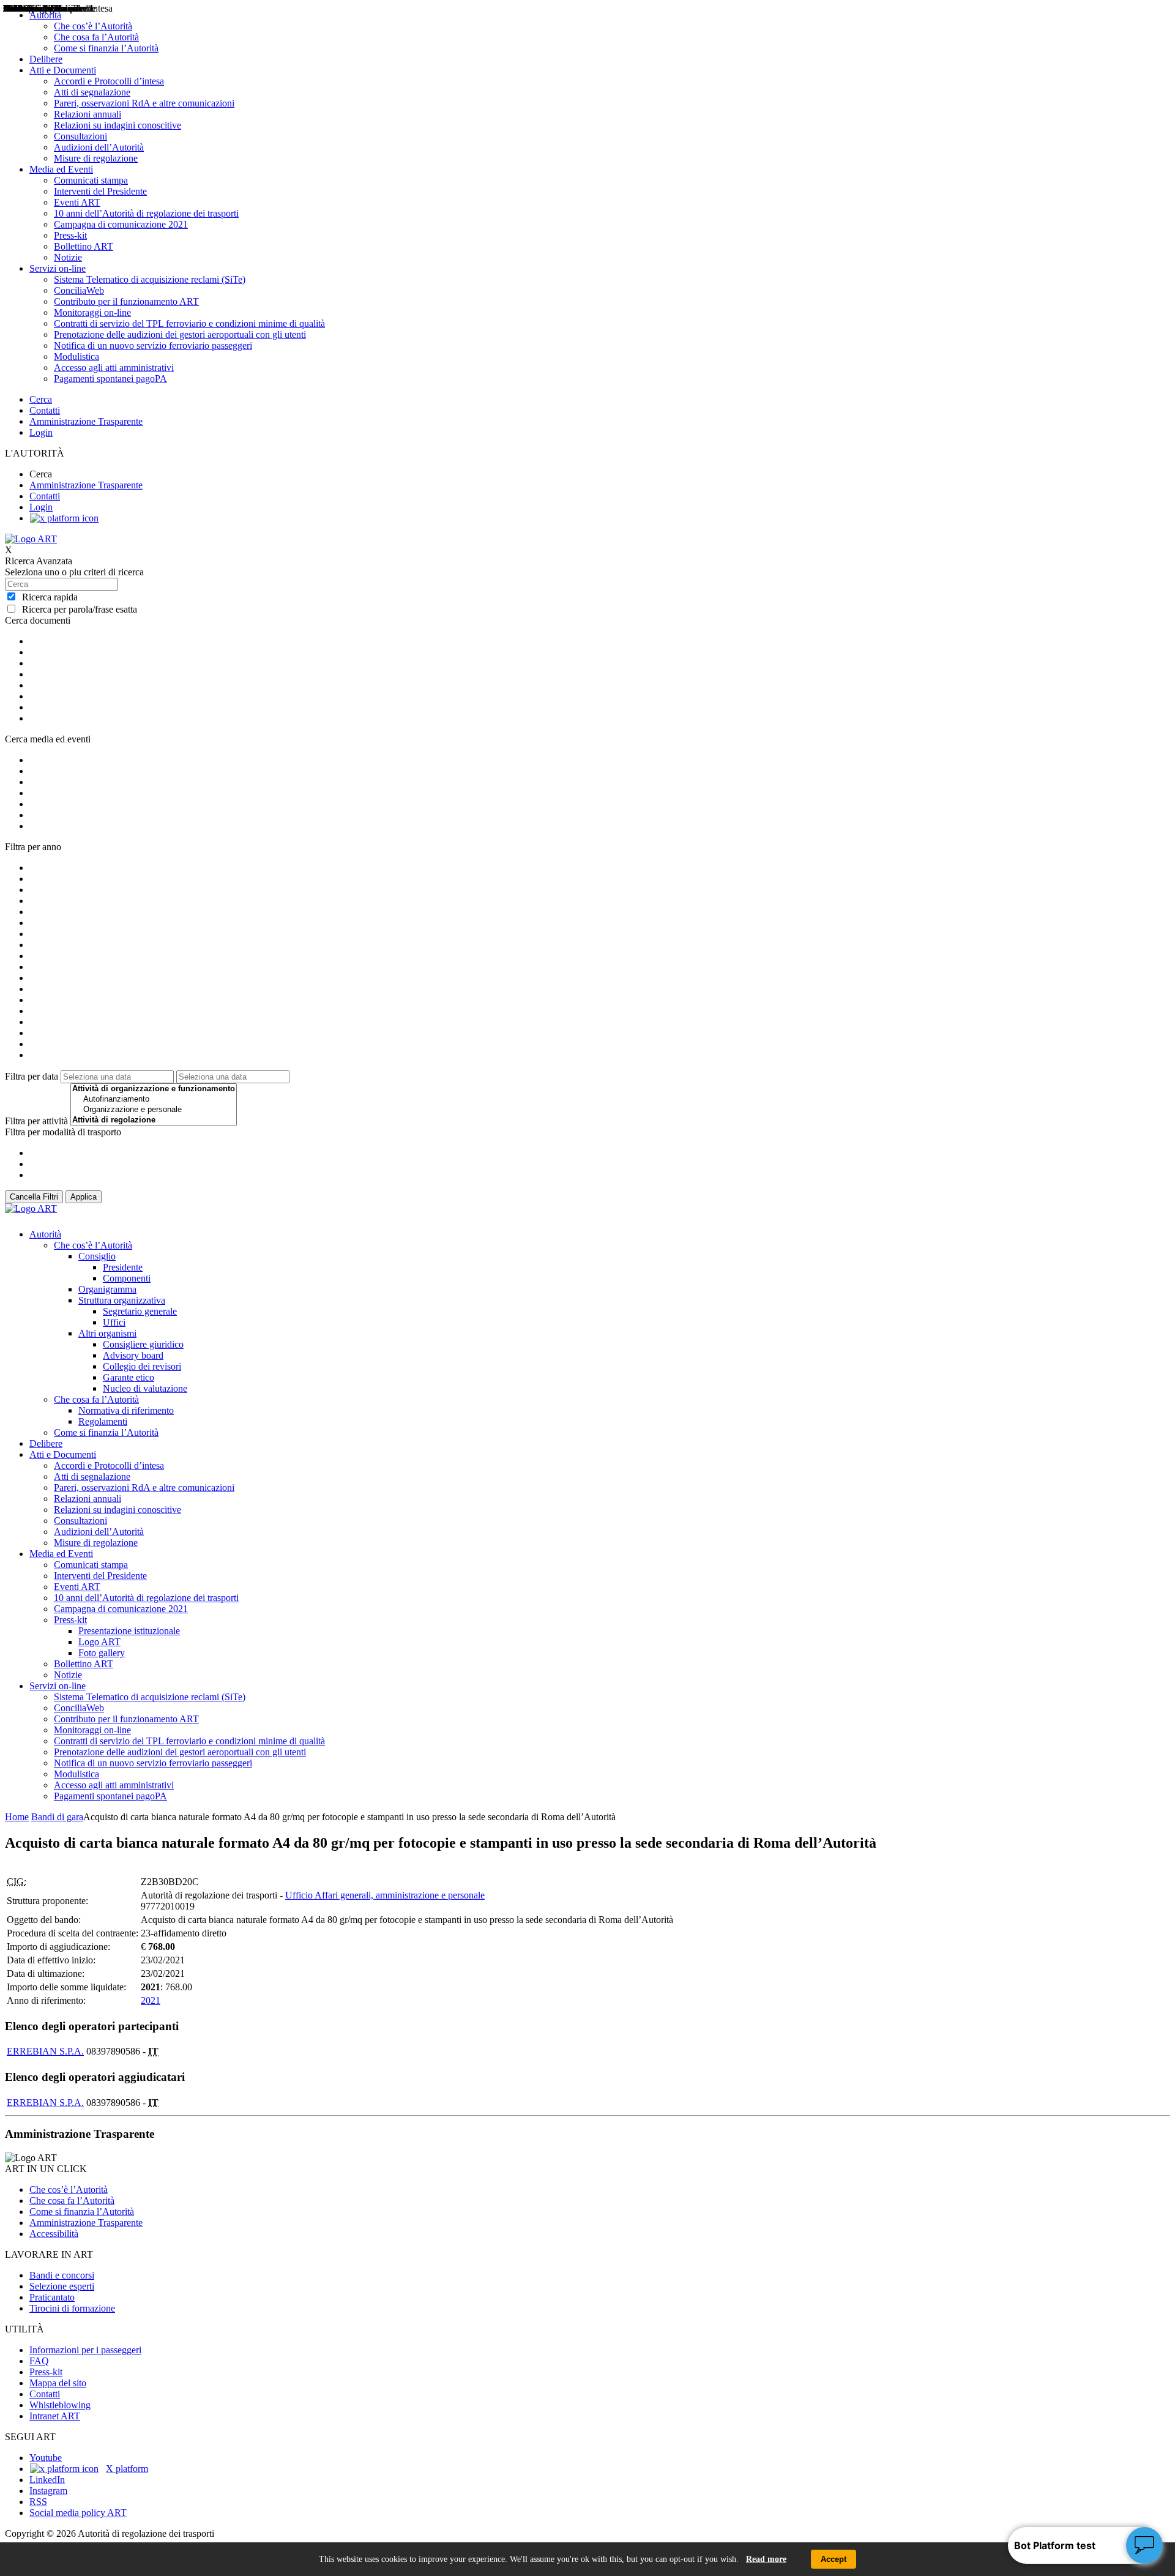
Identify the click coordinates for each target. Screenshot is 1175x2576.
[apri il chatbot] (1144, 2545)
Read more (766, 2559)
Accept (834, 2559)
